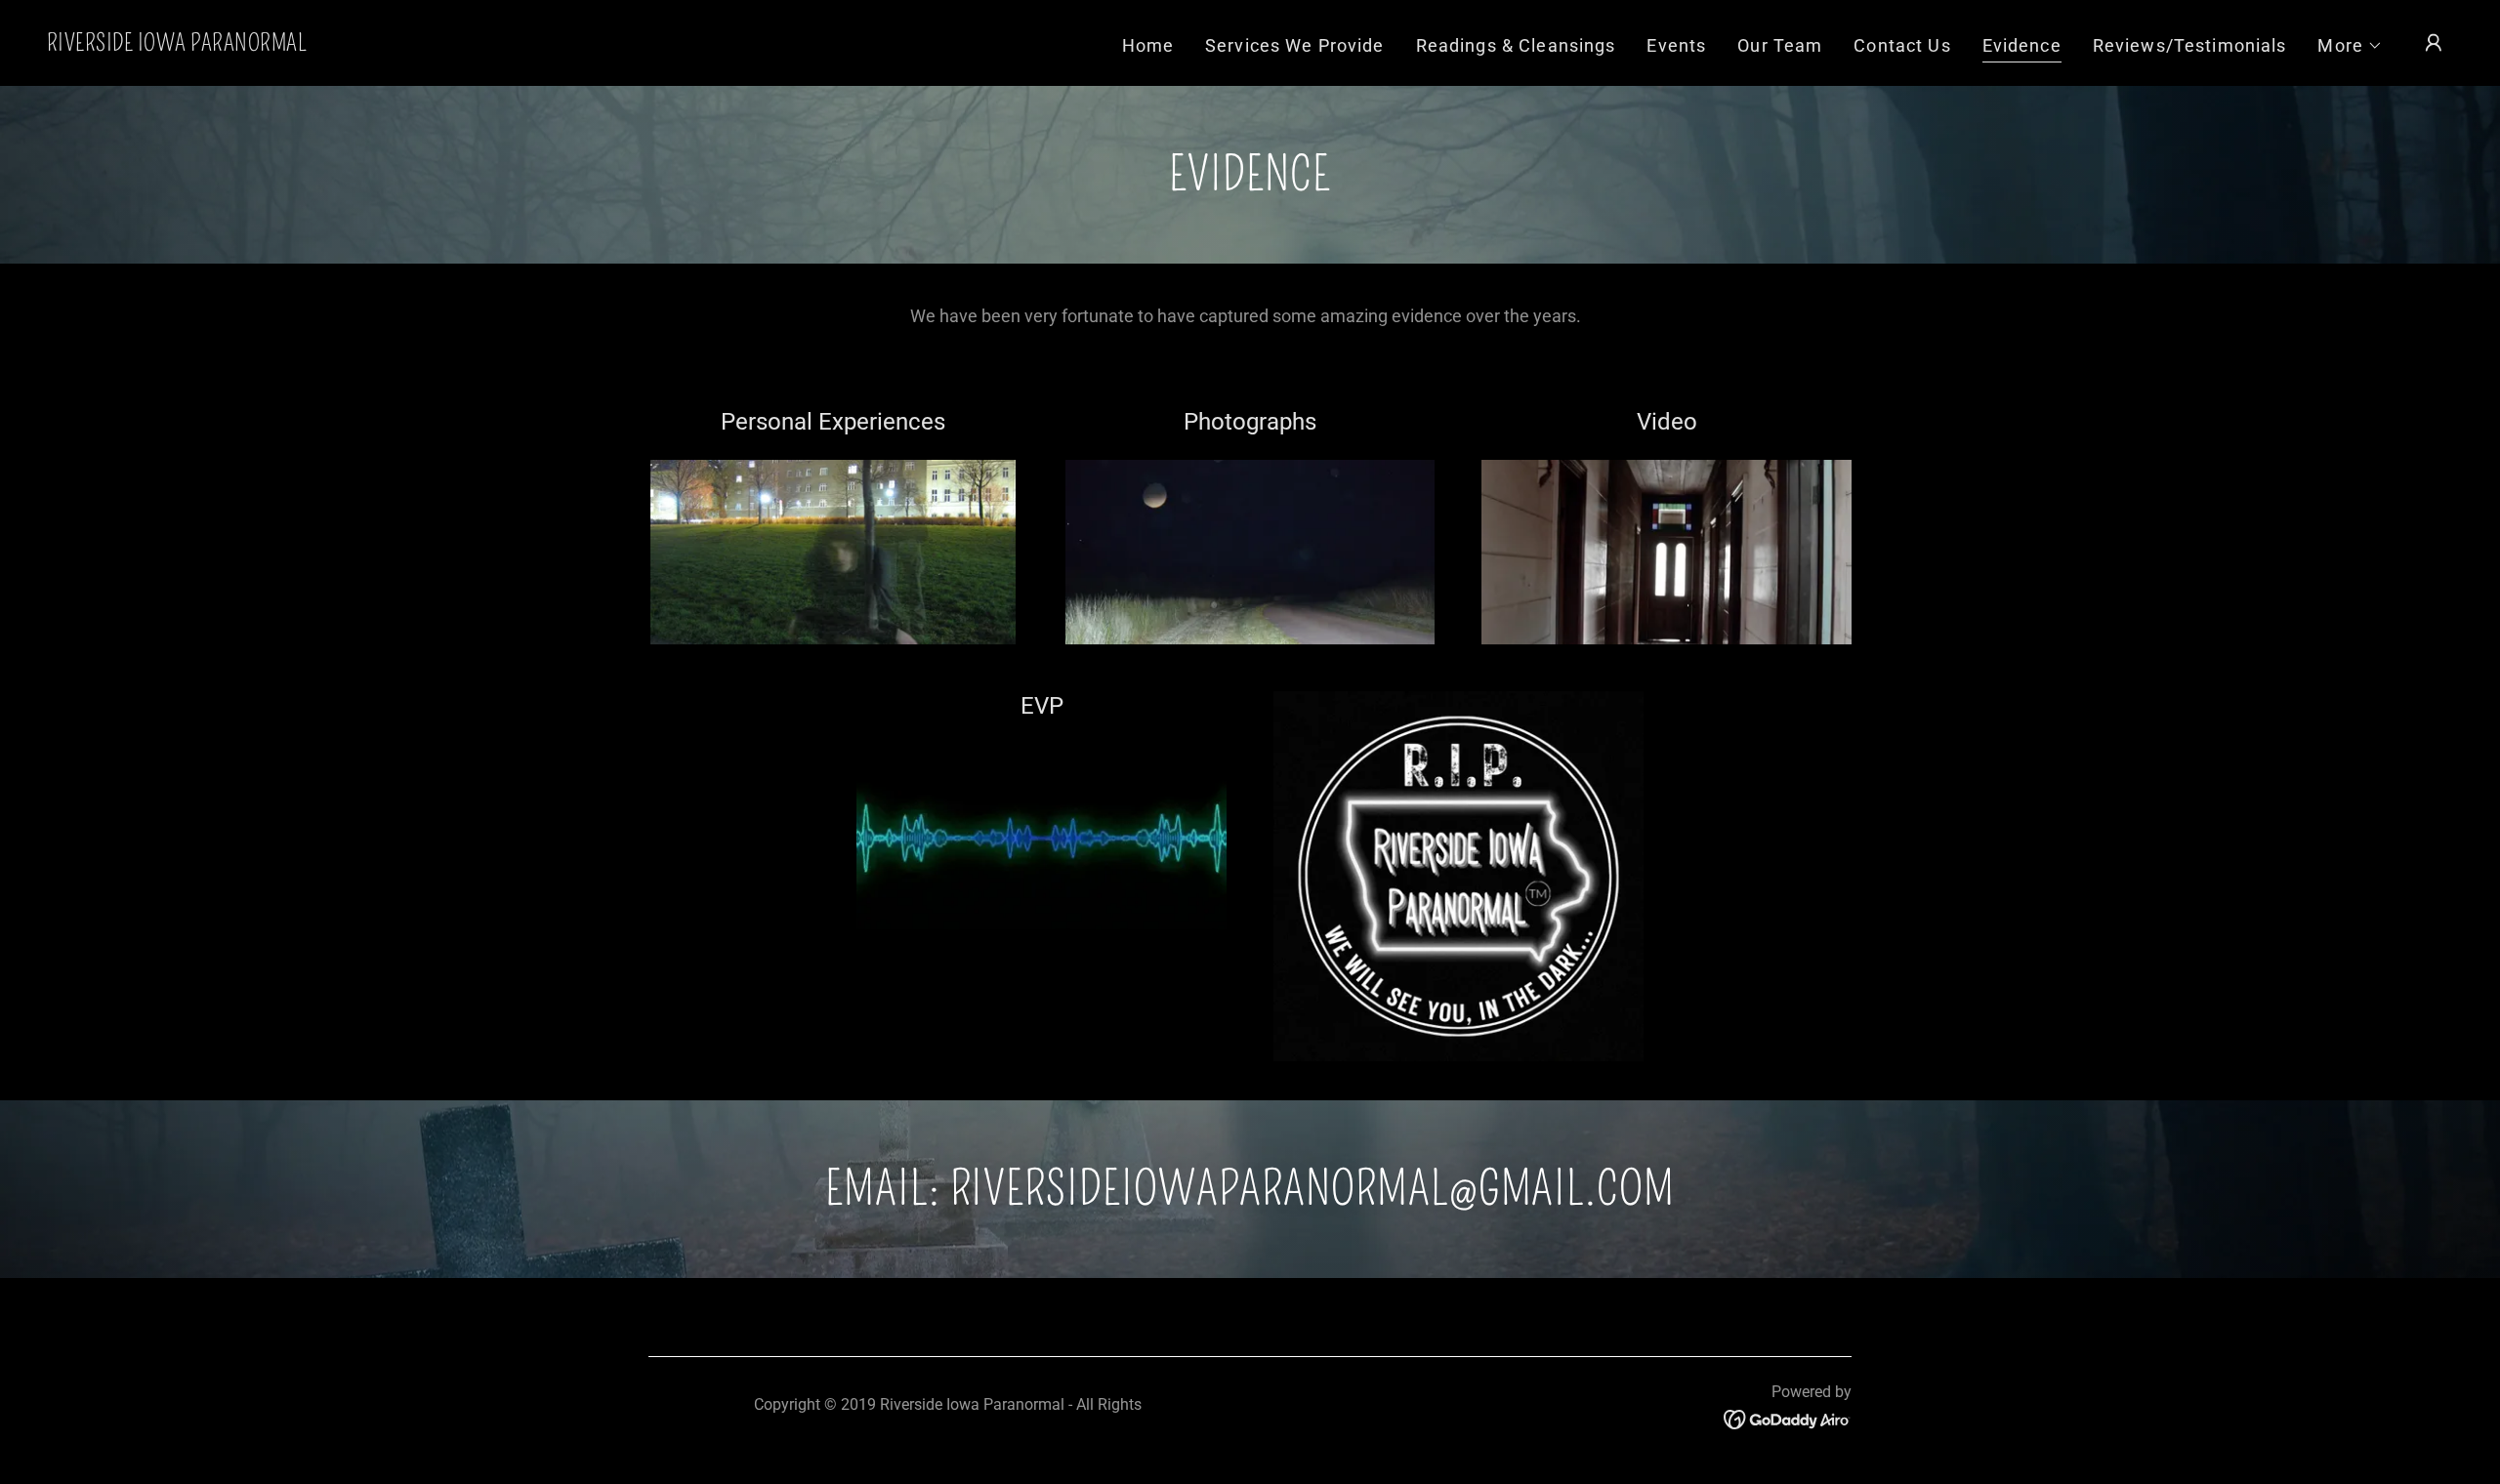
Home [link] (1148, 45)
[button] (2350, 46)
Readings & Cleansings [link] (1516, 45)
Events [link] (1676, 45)
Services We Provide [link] (1295, 45)
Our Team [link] (1780, 45)
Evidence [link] (2022, 45)
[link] (177, 44)
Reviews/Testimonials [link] (2190, 45)
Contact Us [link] (1902, 45)
